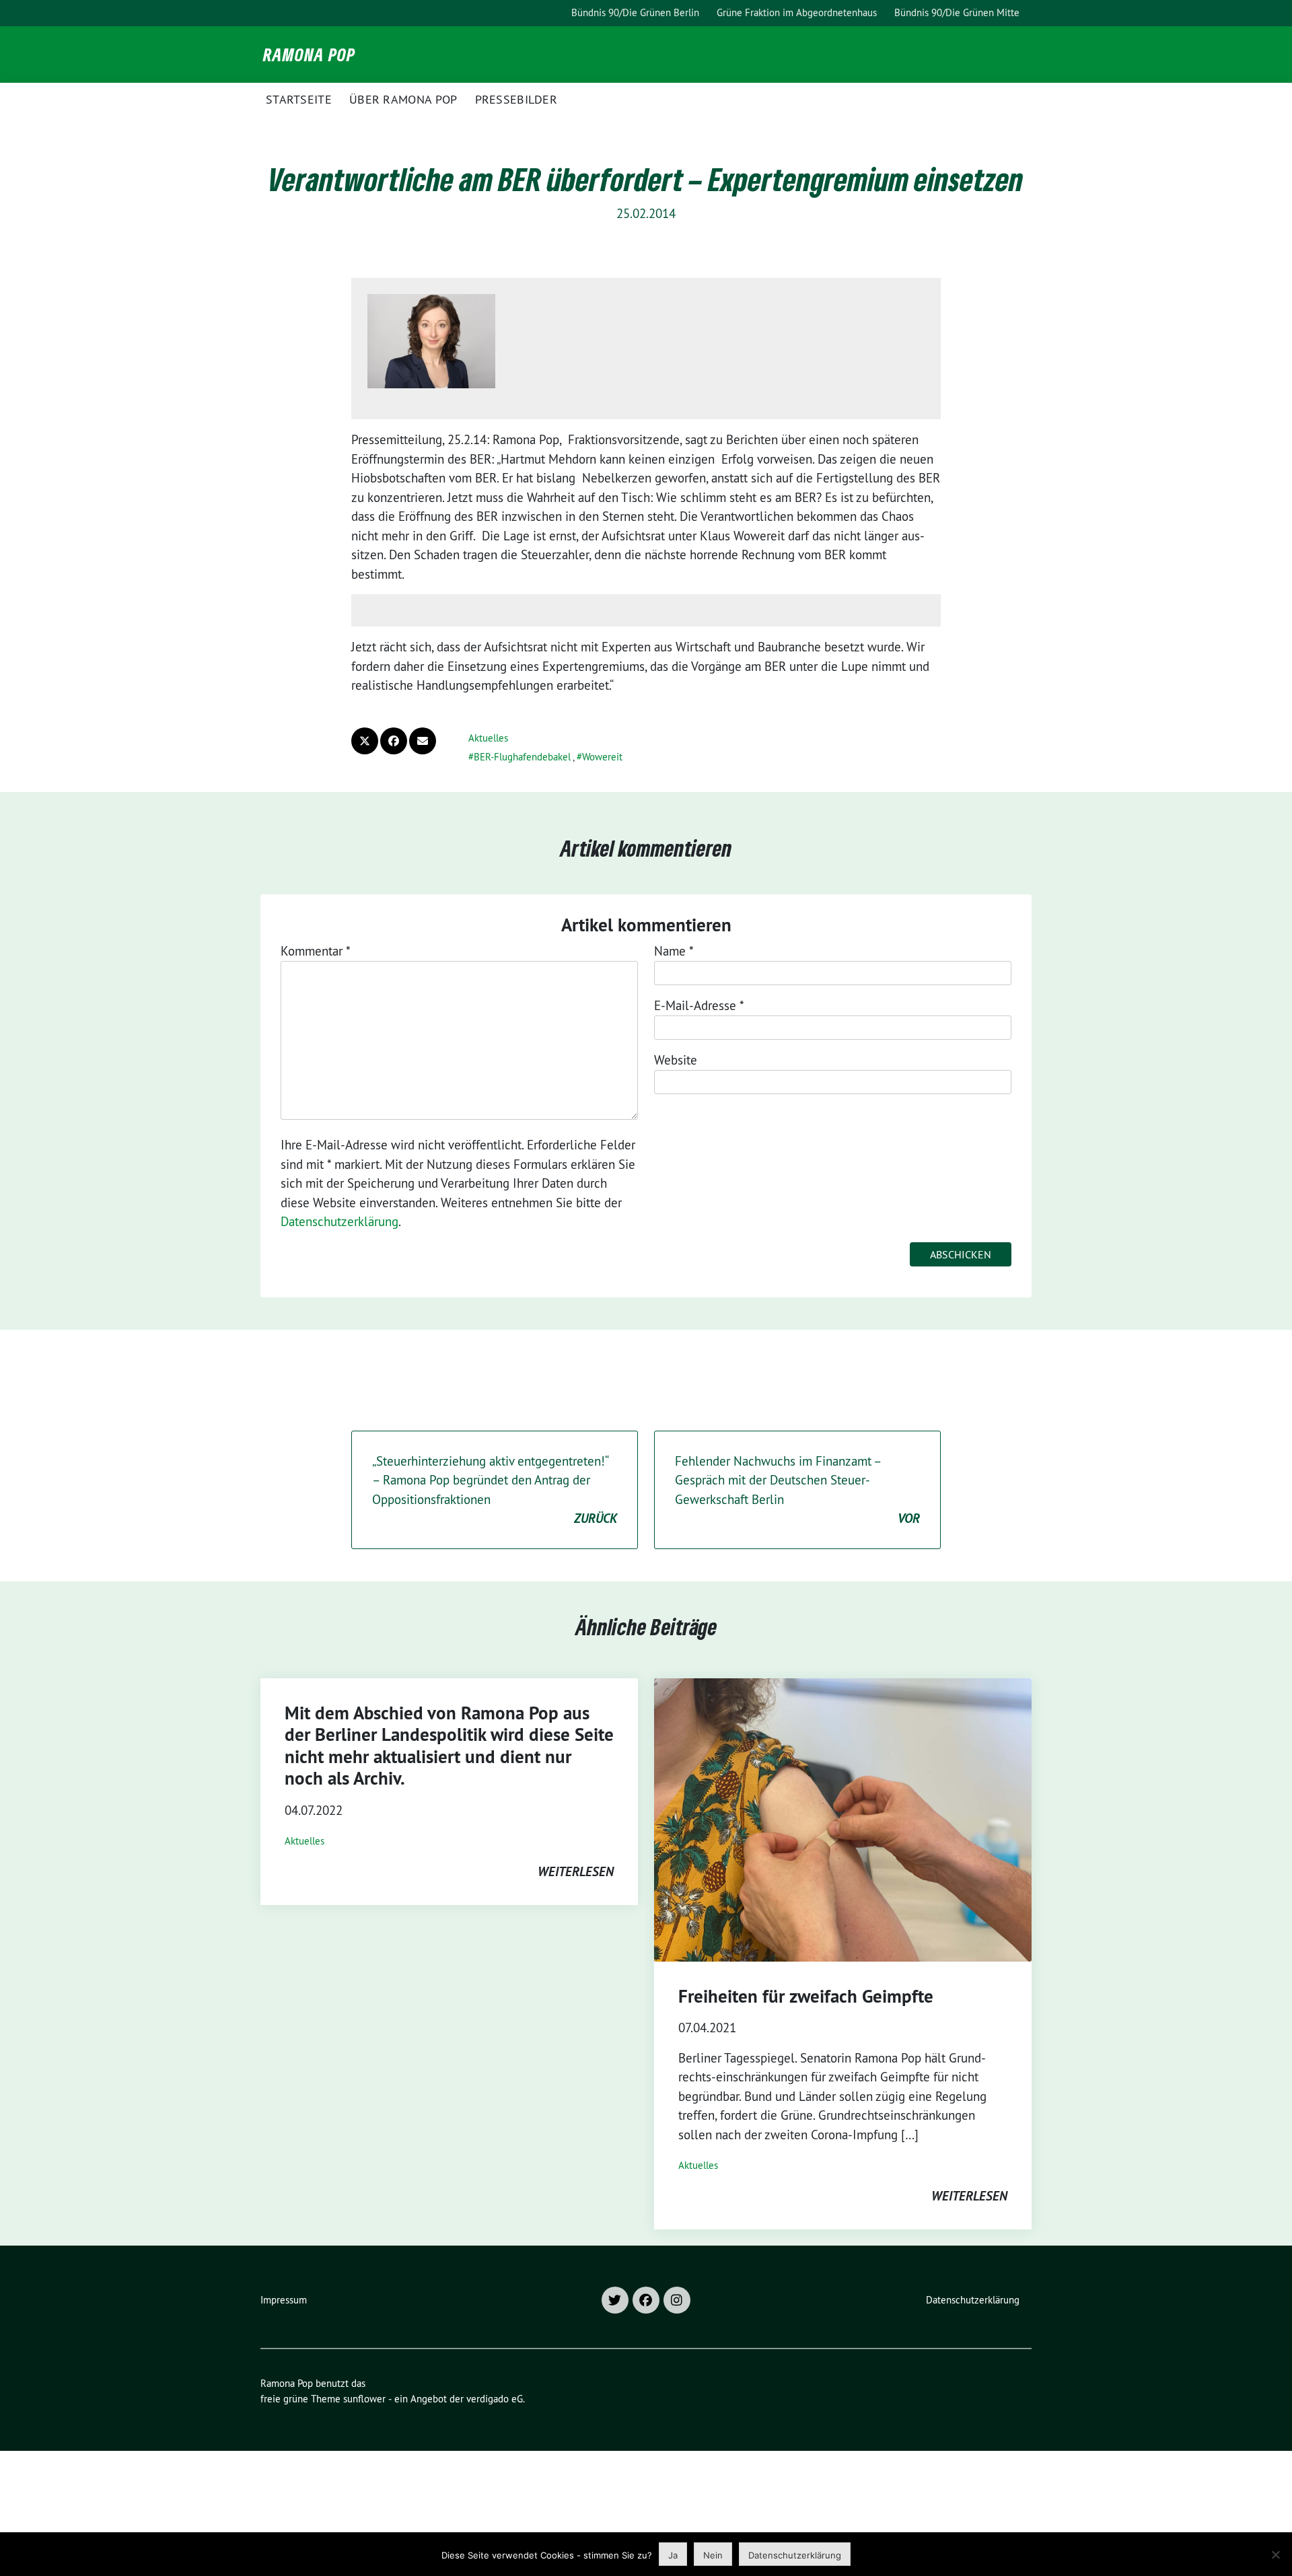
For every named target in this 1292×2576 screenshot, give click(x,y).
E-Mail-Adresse (699, 1005)
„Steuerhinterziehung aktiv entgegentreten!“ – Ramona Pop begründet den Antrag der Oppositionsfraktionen (495, 1490)
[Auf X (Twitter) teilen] (365, 741)
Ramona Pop (309, 55)
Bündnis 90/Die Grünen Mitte (957, 12)
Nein (713, 2555)
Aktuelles (488, 738)
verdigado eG (495, 2399)
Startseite (299, 99)
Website (676, 1060)
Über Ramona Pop (403, 99)
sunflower (364, 2399)
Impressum (284, 2300)
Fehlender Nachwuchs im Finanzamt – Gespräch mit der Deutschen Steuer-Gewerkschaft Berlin (797, 1490)
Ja (673, 2555)
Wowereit (602, 757)
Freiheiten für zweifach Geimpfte (806, 1996)
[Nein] (1275, 2554)
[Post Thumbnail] (843, 1820)
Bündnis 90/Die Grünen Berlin (635, 12)
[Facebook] (646, 2300)
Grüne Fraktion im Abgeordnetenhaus (797, 12)
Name (674, 951)
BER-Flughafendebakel (522, 757)
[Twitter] (615, 2300)
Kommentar (316, 951)
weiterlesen (576, 1871)
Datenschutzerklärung (339, 1221)
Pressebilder (516, 99)
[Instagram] (677, 2300)
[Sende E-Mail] (423, 741)
